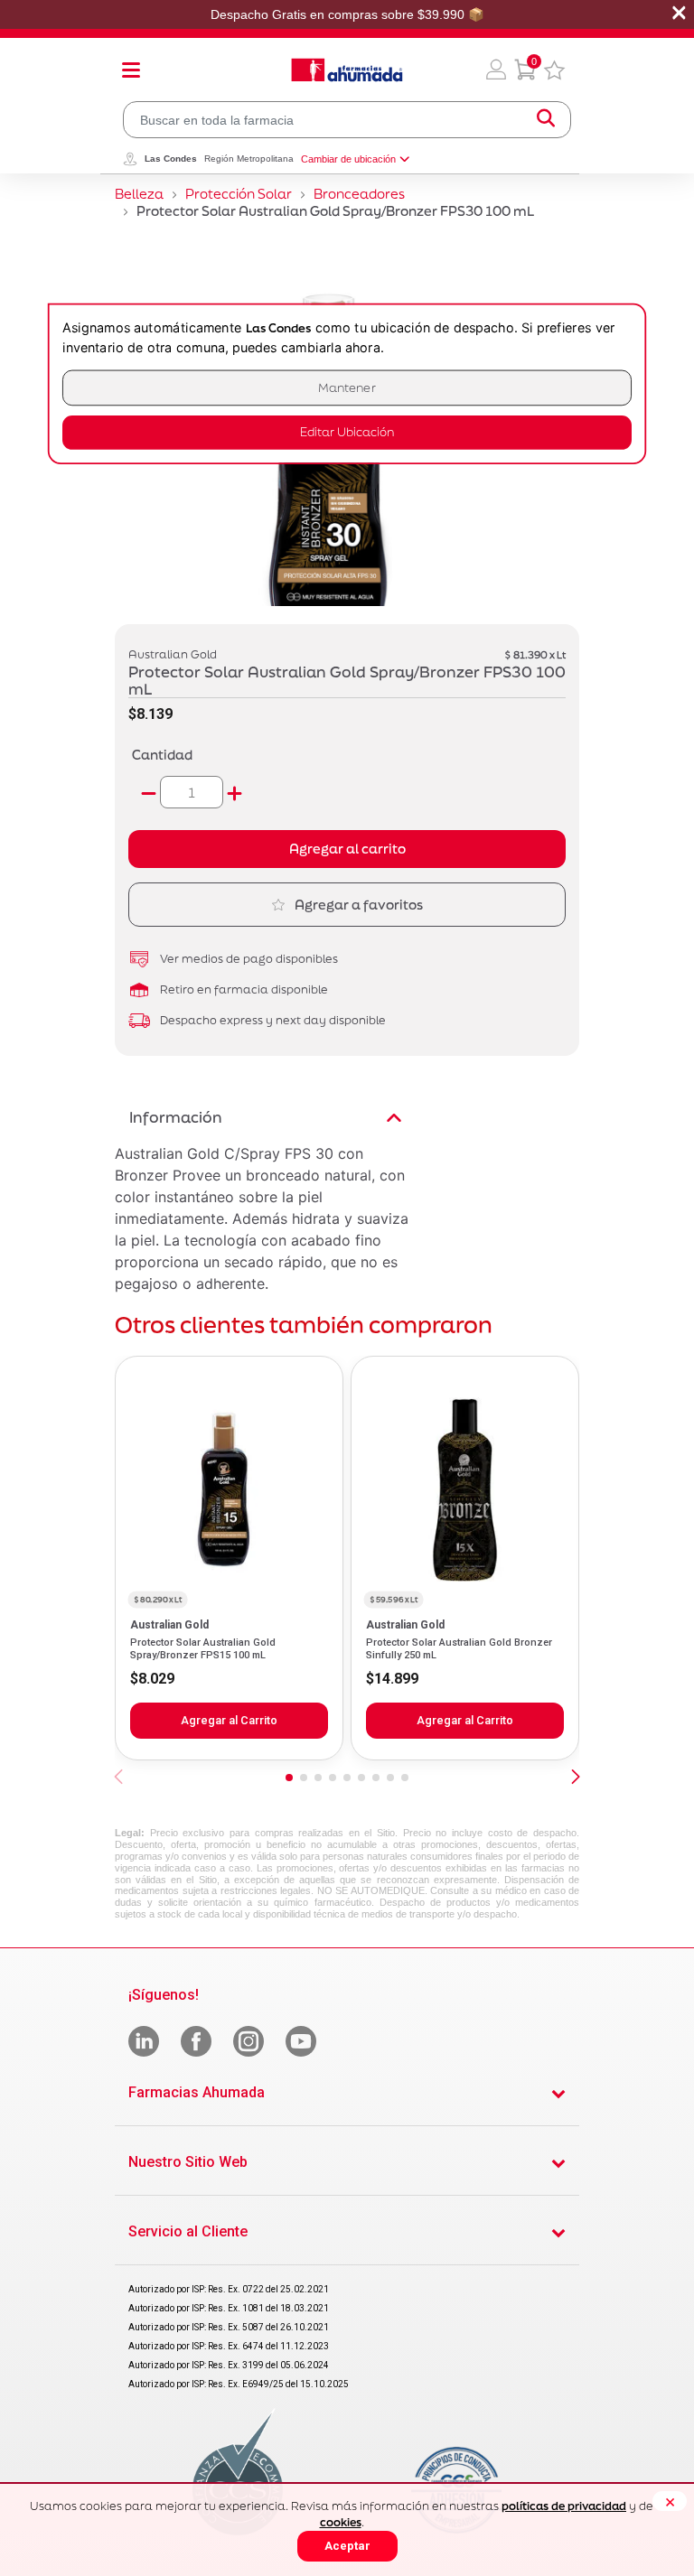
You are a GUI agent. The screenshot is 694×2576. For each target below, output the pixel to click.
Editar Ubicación (347, 432)
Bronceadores (359, 194)
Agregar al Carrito (229, 1720)
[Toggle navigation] (131, 70)
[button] (496, 70)
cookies (341, 2522)
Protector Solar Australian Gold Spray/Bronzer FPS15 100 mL (203, 1649)
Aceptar (347, 2546)
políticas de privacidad (564, 2506)
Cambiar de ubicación (348, 159)
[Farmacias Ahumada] (347, 70)
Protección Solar (239, 194)
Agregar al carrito (347, 849)
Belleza (139, 194)
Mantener (347, 388)
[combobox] (347, 120)
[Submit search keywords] (546, 120)
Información (176, 1117)
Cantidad (162, 755)
